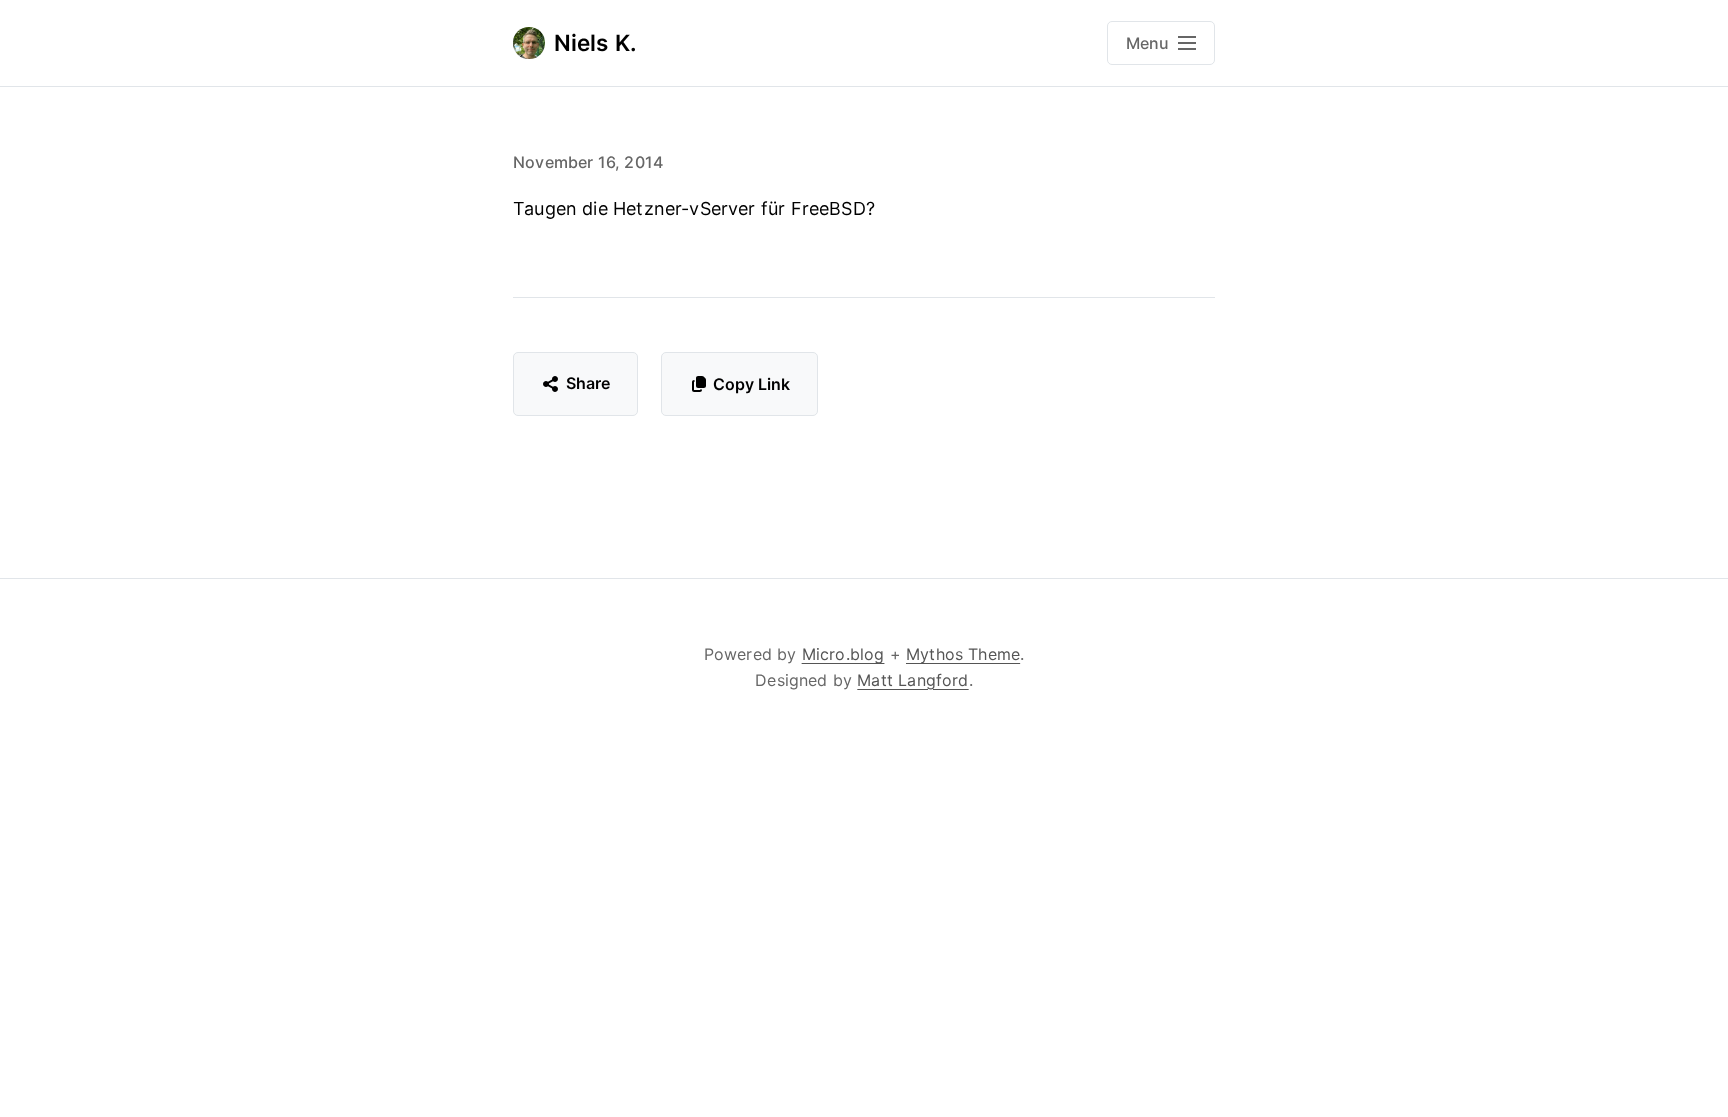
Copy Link (751, 384)
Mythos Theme (963, 654)
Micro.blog (843, 654)
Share (588, 383)
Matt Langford (912, 680)
